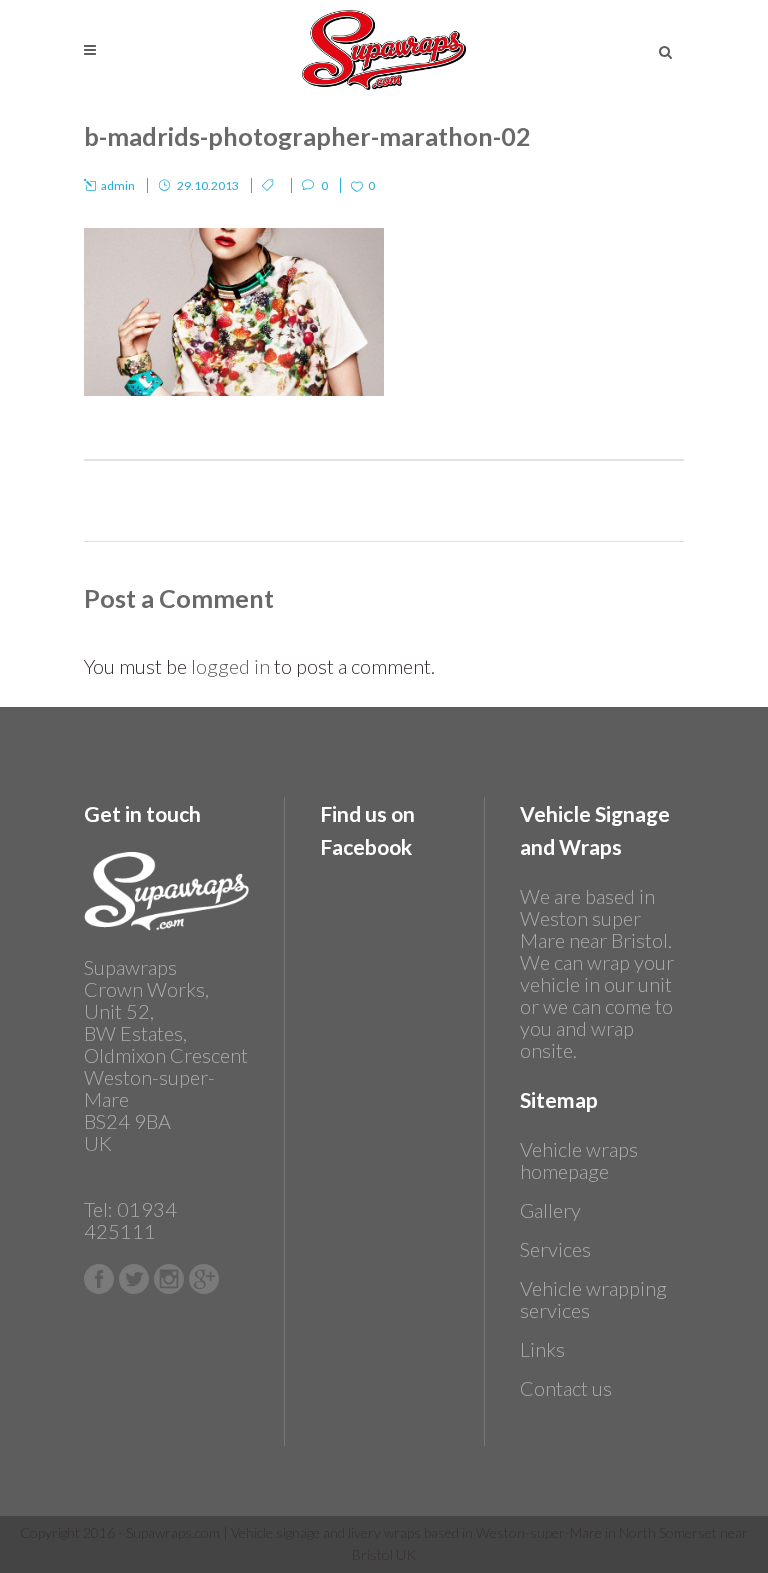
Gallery (550, 1210)
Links (542, 1349)
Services (555, 1249)
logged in (230, 666)
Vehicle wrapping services (593, 1299)
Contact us (566, 1388)
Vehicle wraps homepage (579, 1160)
